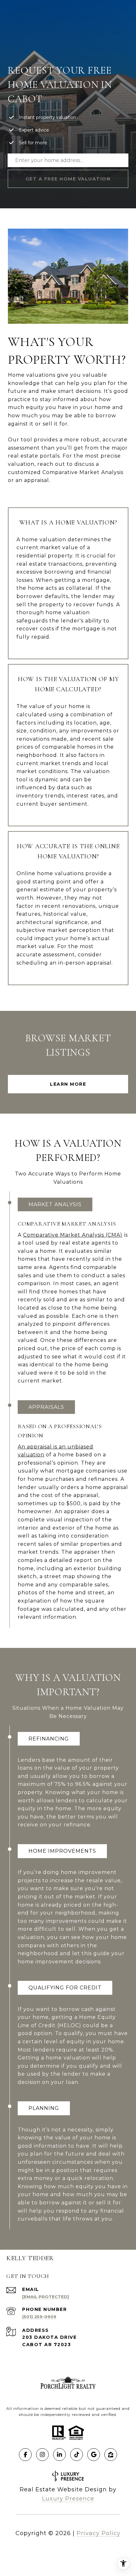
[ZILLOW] (111, 2455)
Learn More (68, 1084)
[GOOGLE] (94, 2455)
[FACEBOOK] (25, 2455)
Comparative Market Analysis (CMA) (73, 1235)
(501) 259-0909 (39, 2317)
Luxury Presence (68, 2499)
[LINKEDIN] (59, 2455)
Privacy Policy (99, 2533)
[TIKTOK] (77, 2455)
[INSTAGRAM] (42, 2455)
